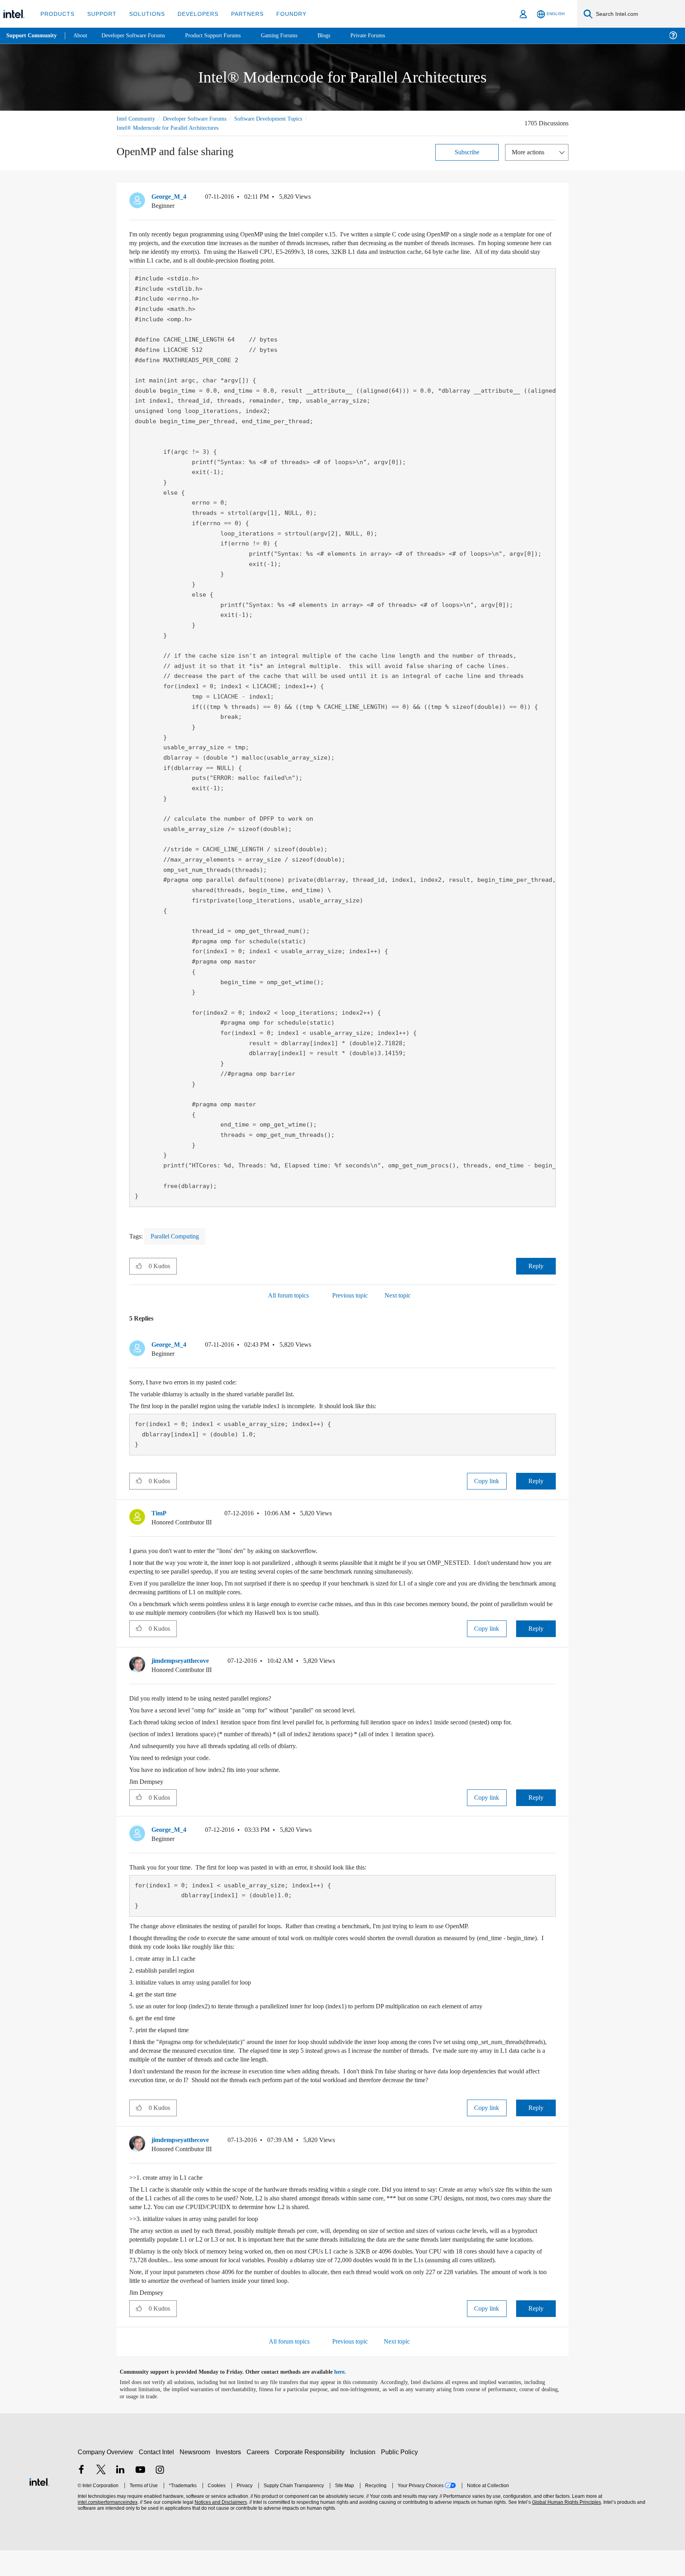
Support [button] (100, 14)
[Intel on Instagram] (160, 2496)
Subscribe (467, 152)
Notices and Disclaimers (220, 2528)
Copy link (487, 1481)
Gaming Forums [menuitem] (294, 36)
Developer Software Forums (201, 118)
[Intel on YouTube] (140, 2496)
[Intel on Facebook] (81, 2496)
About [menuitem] (82, 36)
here (346, 2398)
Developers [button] (192, 14)
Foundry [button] (282, 14)
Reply (536, 1266)
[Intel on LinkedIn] (121, 2496)
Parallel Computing (179, 1236)
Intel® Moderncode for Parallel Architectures (172, 128)
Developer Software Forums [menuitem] (139, 36)
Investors (230, 2478)
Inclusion (365, 2478)
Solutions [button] (143, 14)
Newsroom (196, 2478)
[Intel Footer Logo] (39, 2507)
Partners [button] (239, 14)
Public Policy (401, 2478)
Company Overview (106, 2478)
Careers (259, 2478)
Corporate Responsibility (311, 2478)
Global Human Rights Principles (565, 2528)
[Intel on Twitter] (101, 2496)
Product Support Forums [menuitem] (224, 36)
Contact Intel (157, 2478)
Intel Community (137, 118)
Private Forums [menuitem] (385, 36)
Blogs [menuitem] (340, 36)
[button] (553, 198)
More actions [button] (530, 152)
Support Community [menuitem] (32, 36)
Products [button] (57, 14)
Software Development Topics (282, 118)
